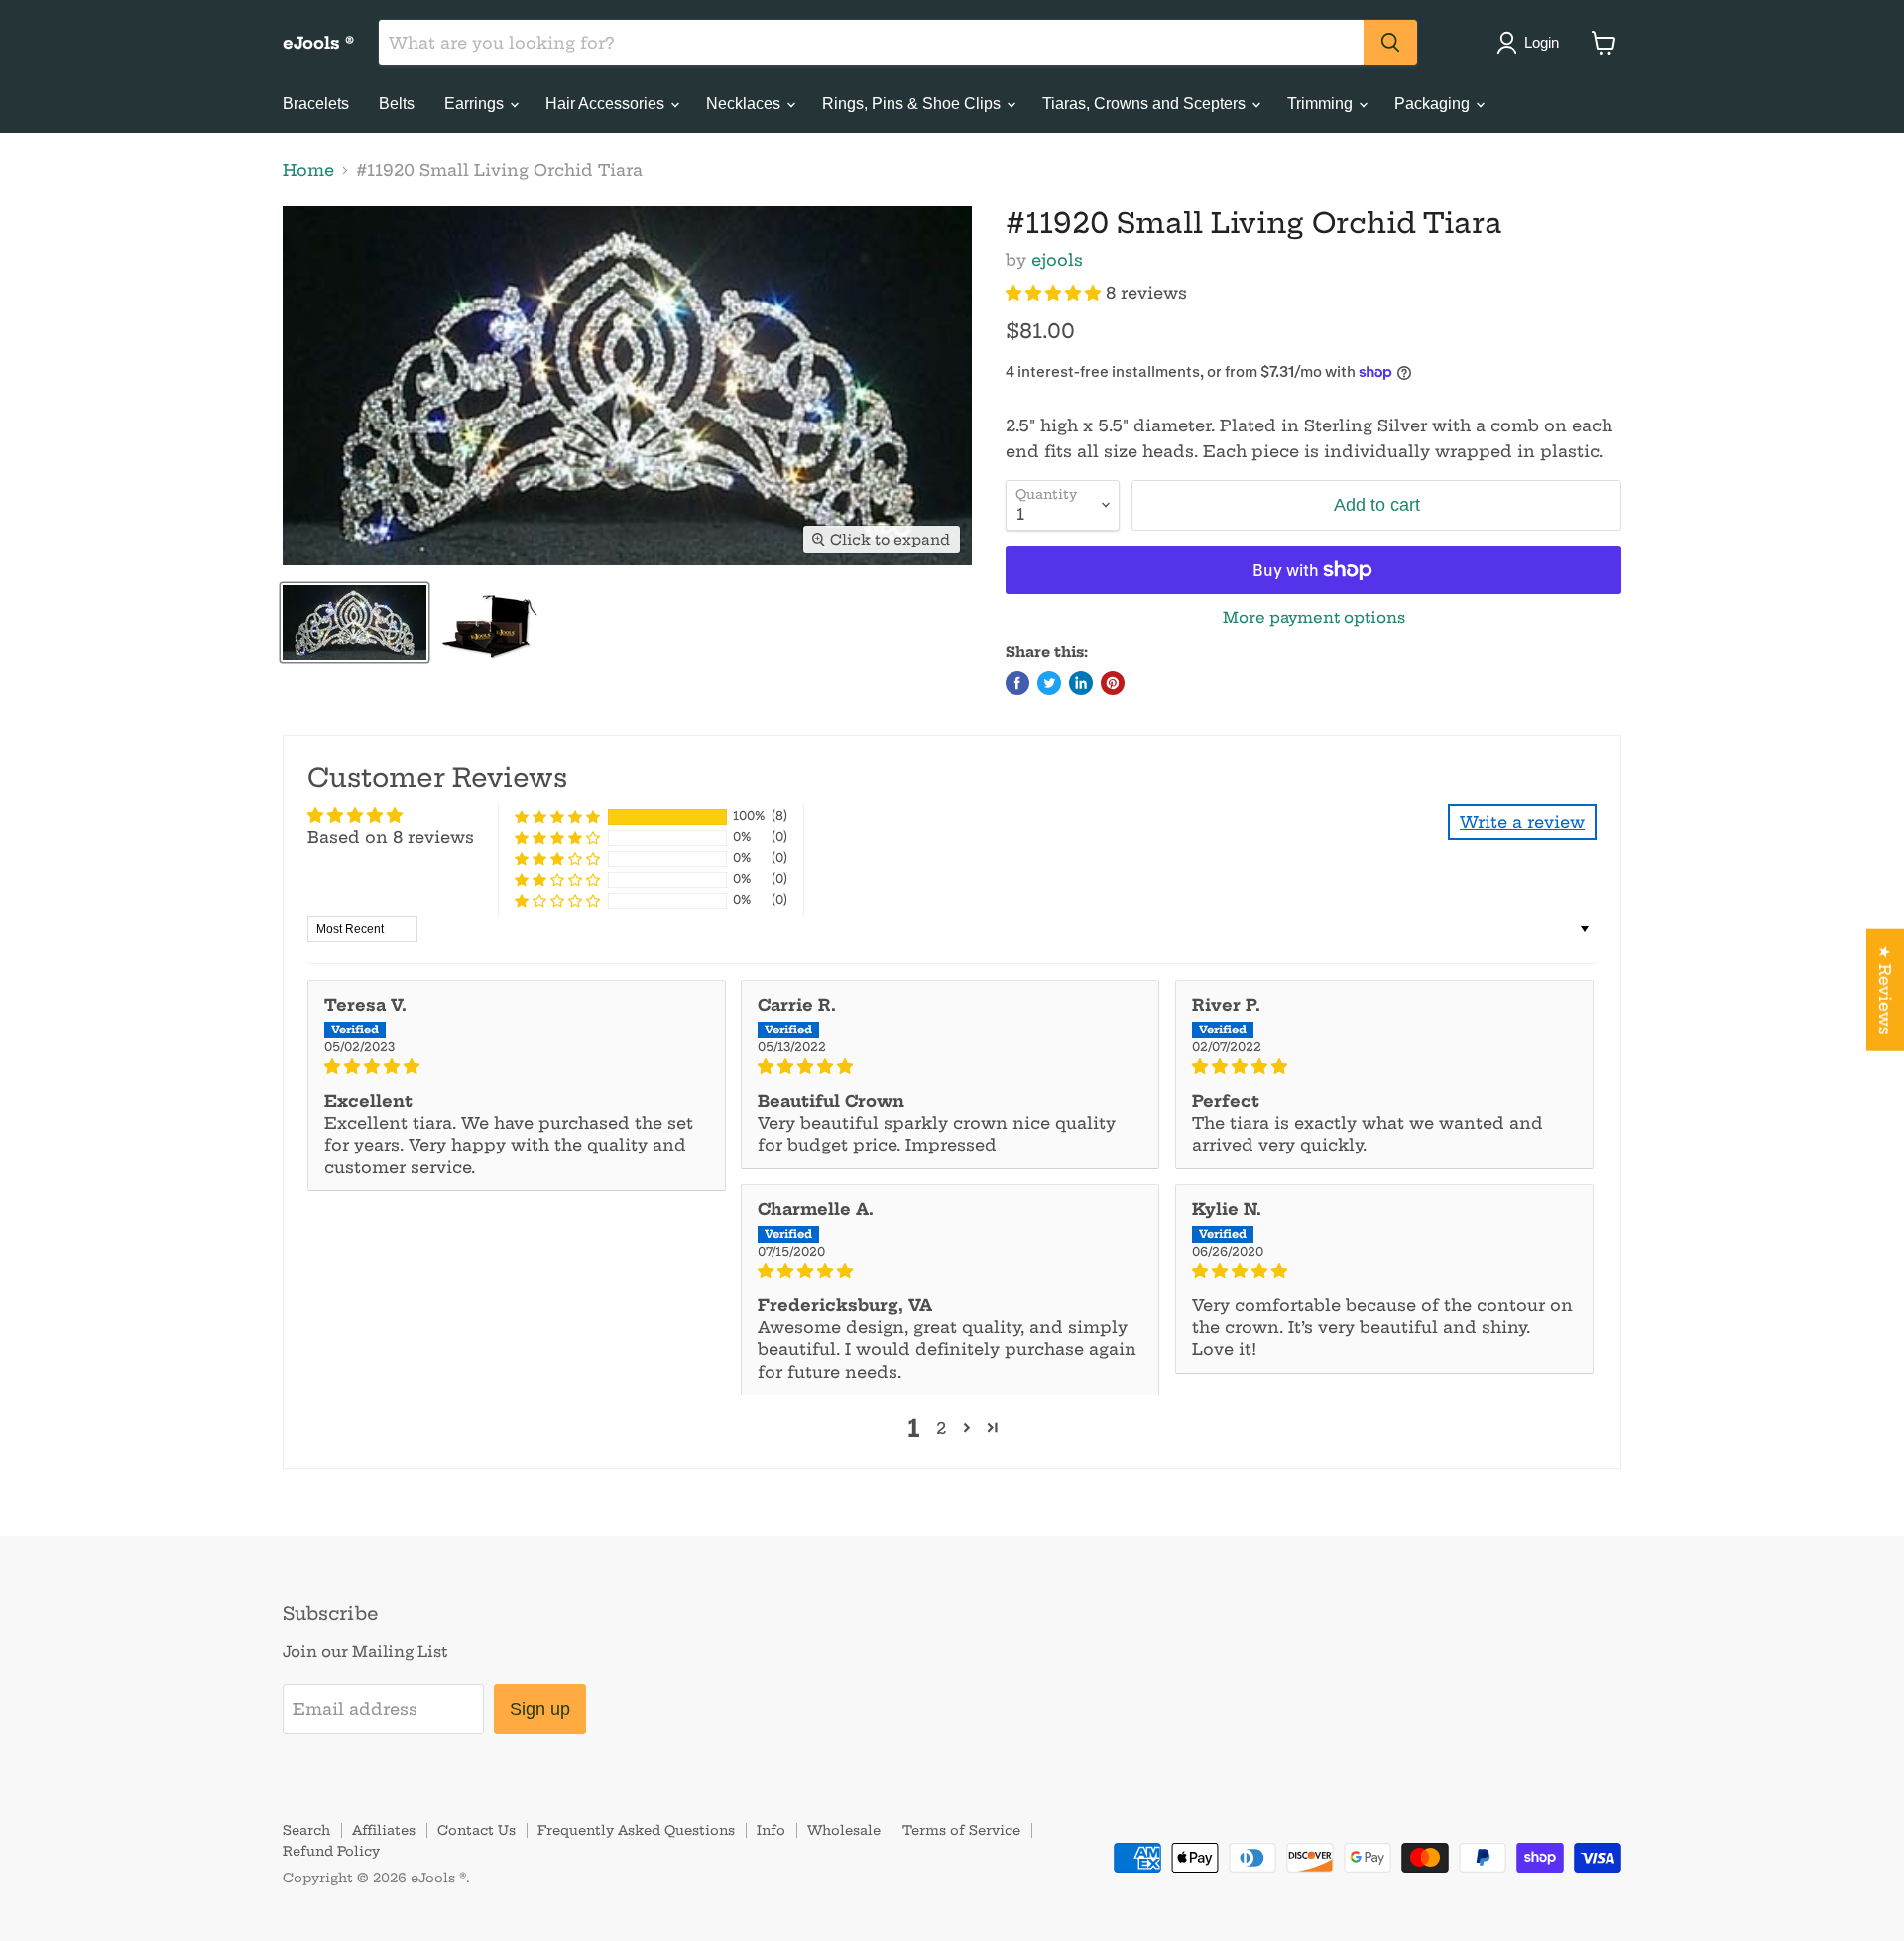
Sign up (540, 1709)
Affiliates (384, 1830)
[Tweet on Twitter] (1049, 683)
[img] (517, 1066)
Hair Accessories (607, 104)
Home (308, 170)
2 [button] (941, 1428)
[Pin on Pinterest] (1113, 683)
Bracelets (316, 104)
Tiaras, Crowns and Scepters (1146, 104)
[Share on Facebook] (1017, 683)
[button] (1056, 293)
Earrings (476, 104)
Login (1542, 42)
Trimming (1322, 104)
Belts (397, 104)
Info (771, 1830)
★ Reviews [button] (1885, 989)
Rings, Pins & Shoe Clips (913, 104)
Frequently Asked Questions (636, 1830)
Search (306, 1830)
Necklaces (745, 104)
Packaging (1434, 104)
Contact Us (476, 1830)
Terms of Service (961, 1830)
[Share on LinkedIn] (1081, 683)
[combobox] (871, 43)
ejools (1057, 260)
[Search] (1390, 43)
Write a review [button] (1522, 822)
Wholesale (844, 1830)
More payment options (1314, 617)
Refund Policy (331, 1851)
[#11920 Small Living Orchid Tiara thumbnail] (355, 622)
